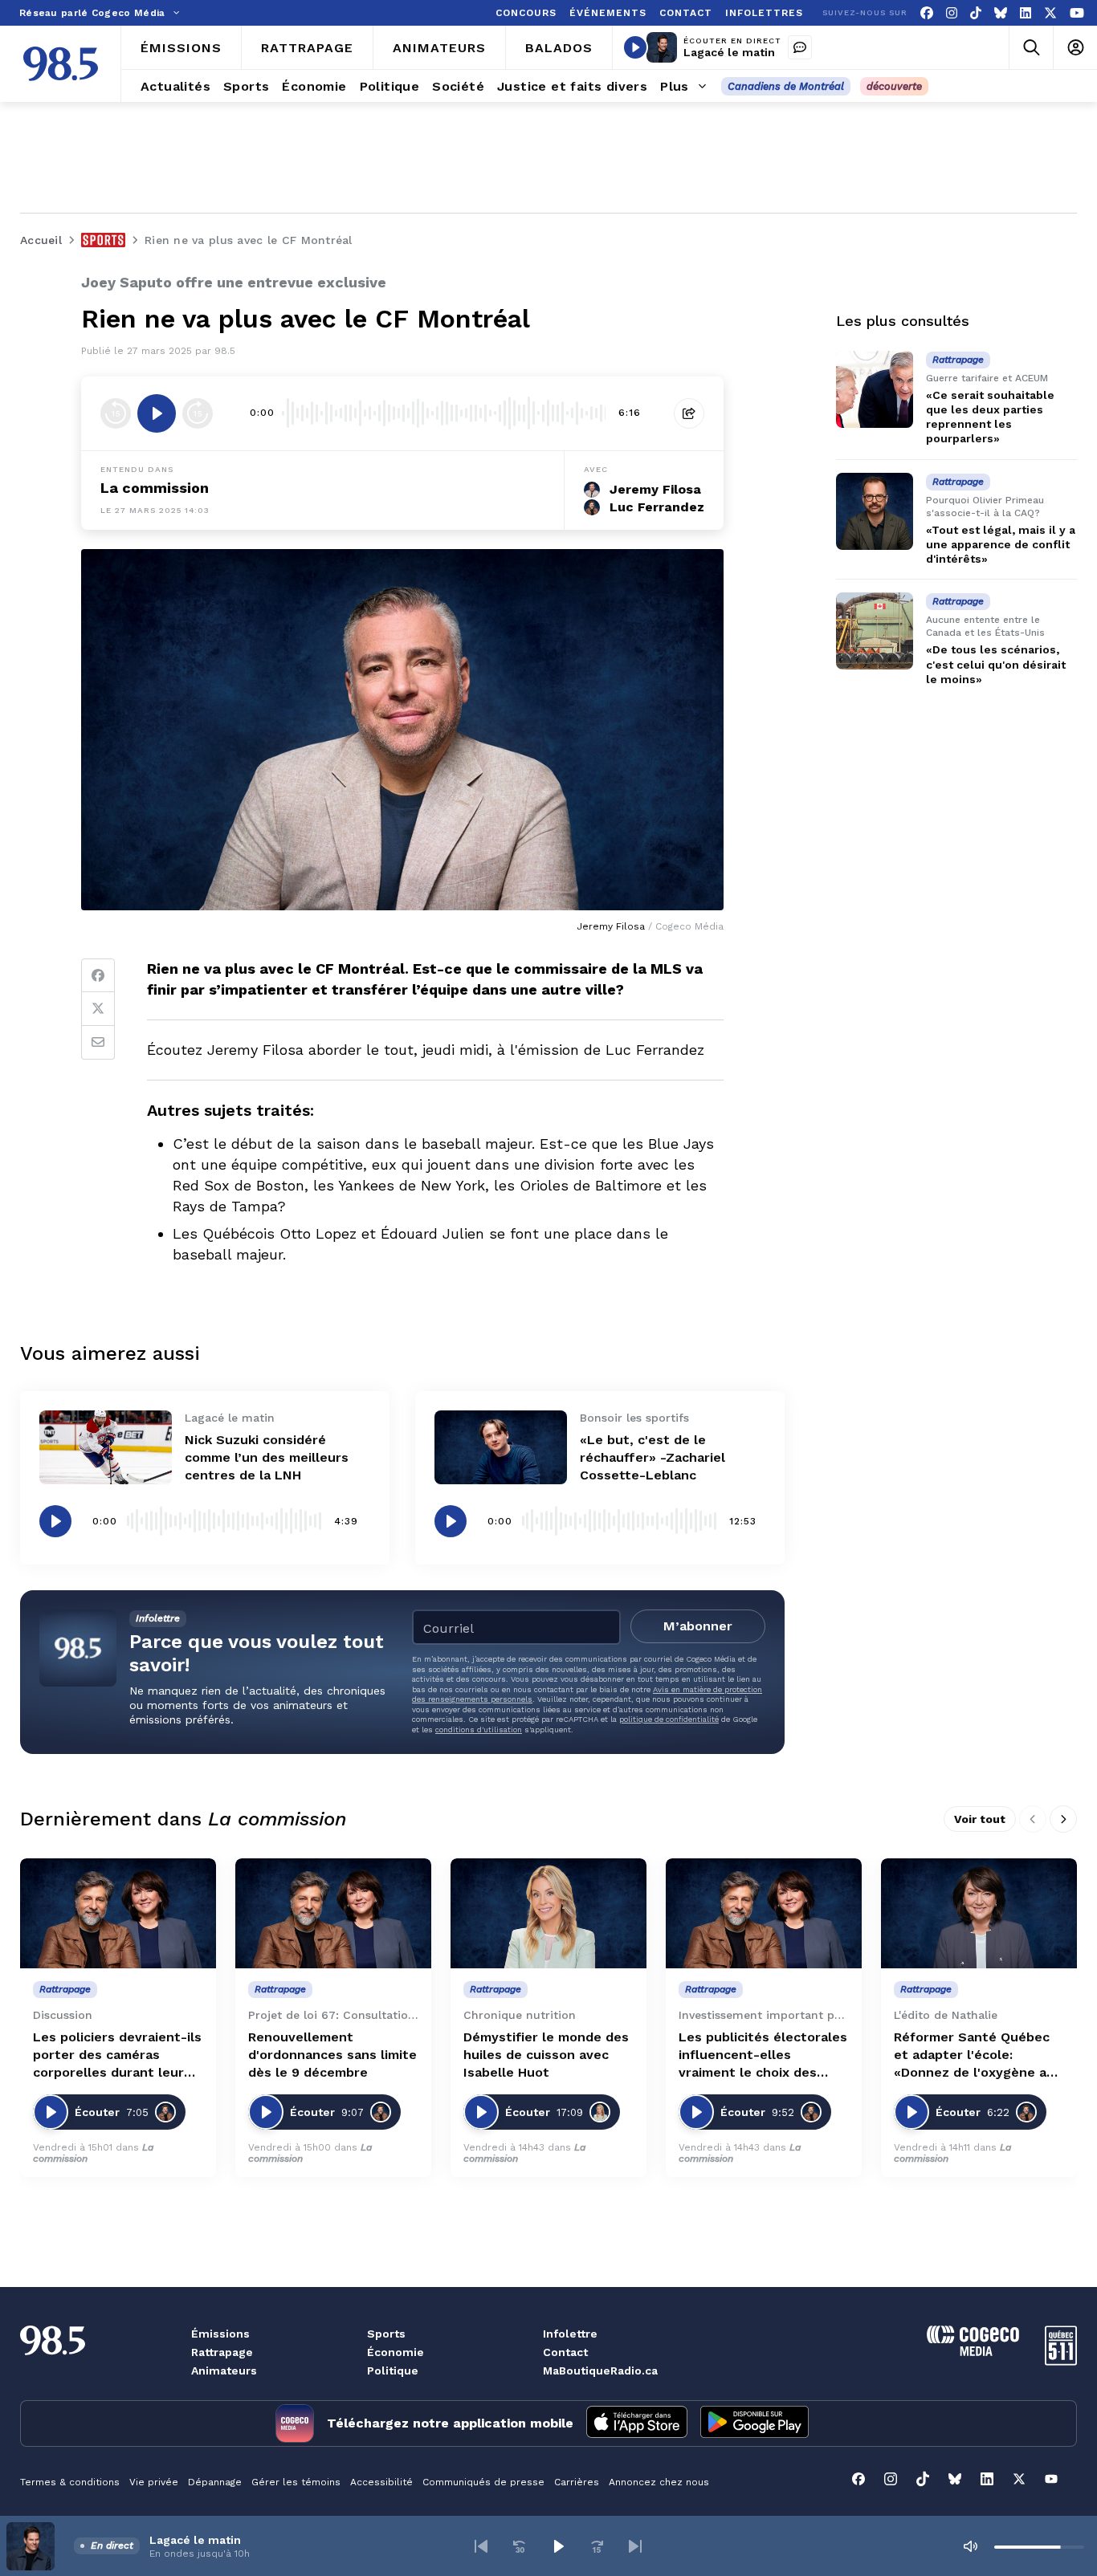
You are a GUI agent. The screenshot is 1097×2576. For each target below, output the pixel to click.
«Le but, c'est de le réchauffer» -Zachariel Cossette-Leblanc (652, 1457)
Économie (396, 2352)
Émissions (220, 2334)
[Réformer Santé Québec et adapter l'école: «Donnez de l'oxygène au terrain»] (979, 1913)
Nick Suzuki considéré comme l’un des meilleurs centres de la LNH (267, 1457)
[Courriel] (98, 1043)
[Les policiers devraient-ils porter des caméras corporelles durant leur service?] (118, 1913)
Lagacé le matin (729, 52)
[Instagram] (952, 13)
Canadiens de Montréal (786, 86)
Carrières (577, 2482)
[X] (1050, 13)
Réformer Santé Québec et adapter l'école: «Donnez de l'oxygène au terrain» (974, 2055)
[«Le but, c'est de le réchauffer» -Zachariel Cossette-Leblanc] (501, 1448)
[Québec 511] (1061, 2361)
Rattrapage (222, 2352)
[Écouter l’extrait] (157, 413)
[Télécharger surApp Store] (637, 2423)
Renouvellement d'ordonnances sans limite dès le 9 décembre (332, 2055)
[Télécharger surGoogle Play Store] (754, 2423)
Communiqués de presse (483, 2482)
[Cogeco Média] (973, 2352)
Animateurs (224, 2370)
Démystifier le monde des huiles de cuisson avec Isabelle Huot (546, 2055)
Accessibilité (381, 2482)
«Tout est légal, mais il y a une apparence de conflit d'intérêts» (1001, 544)
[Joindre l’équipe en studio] (800, 47)
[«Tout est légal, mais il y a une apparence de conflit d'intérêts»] (875, 511)
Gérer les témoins (296, 2482)
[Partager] (689, 413)
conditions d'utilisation (479, 1730)
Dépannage (215, 2482)
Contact (565, 2352)
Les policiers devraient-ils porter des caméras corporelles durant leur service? (117, 2055)
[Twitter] (98, 1009)
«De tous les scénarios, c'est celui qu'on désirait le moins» (996, 665)
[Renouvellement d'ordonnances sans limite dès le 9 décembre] (333, 1913)
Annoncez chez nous (659, 2482)
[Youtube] (1077, 13)
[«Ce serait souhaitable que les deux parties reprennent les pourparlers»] (875, 389)
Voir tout (980, 1819)
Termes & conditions (70, 2482)
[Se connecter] (1075, 48)
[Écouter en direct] (635, 47)
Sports (386, 2334)
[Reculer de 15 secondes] (116, 413)
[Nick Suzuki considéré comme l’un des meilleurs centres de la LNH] (106, 1448)
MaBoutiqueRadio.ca (600, 2370)
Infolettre (570, 2334)
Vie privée (154, 2482)
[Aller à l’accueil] (61, 64)
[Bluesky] (1001, 13)
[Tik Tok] (976, 13)
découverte (894, 86)
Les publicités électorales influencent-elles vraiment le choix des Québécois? (763, 2055)
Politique (393, 2370)
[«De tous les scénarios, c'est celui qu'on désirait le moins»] (875, 631)
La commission (155, 488)
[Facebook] (927, 13)
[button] (481, 2546)
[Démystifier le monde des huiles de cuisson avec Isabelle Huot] (548, 1913)
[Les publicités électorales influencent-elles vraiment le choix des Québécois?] (764, 1913)
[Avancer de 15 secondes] (198, 413)
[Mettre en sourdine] (970, 2546)
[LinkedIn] (1026, 13)
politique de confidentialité (669, 1719)
